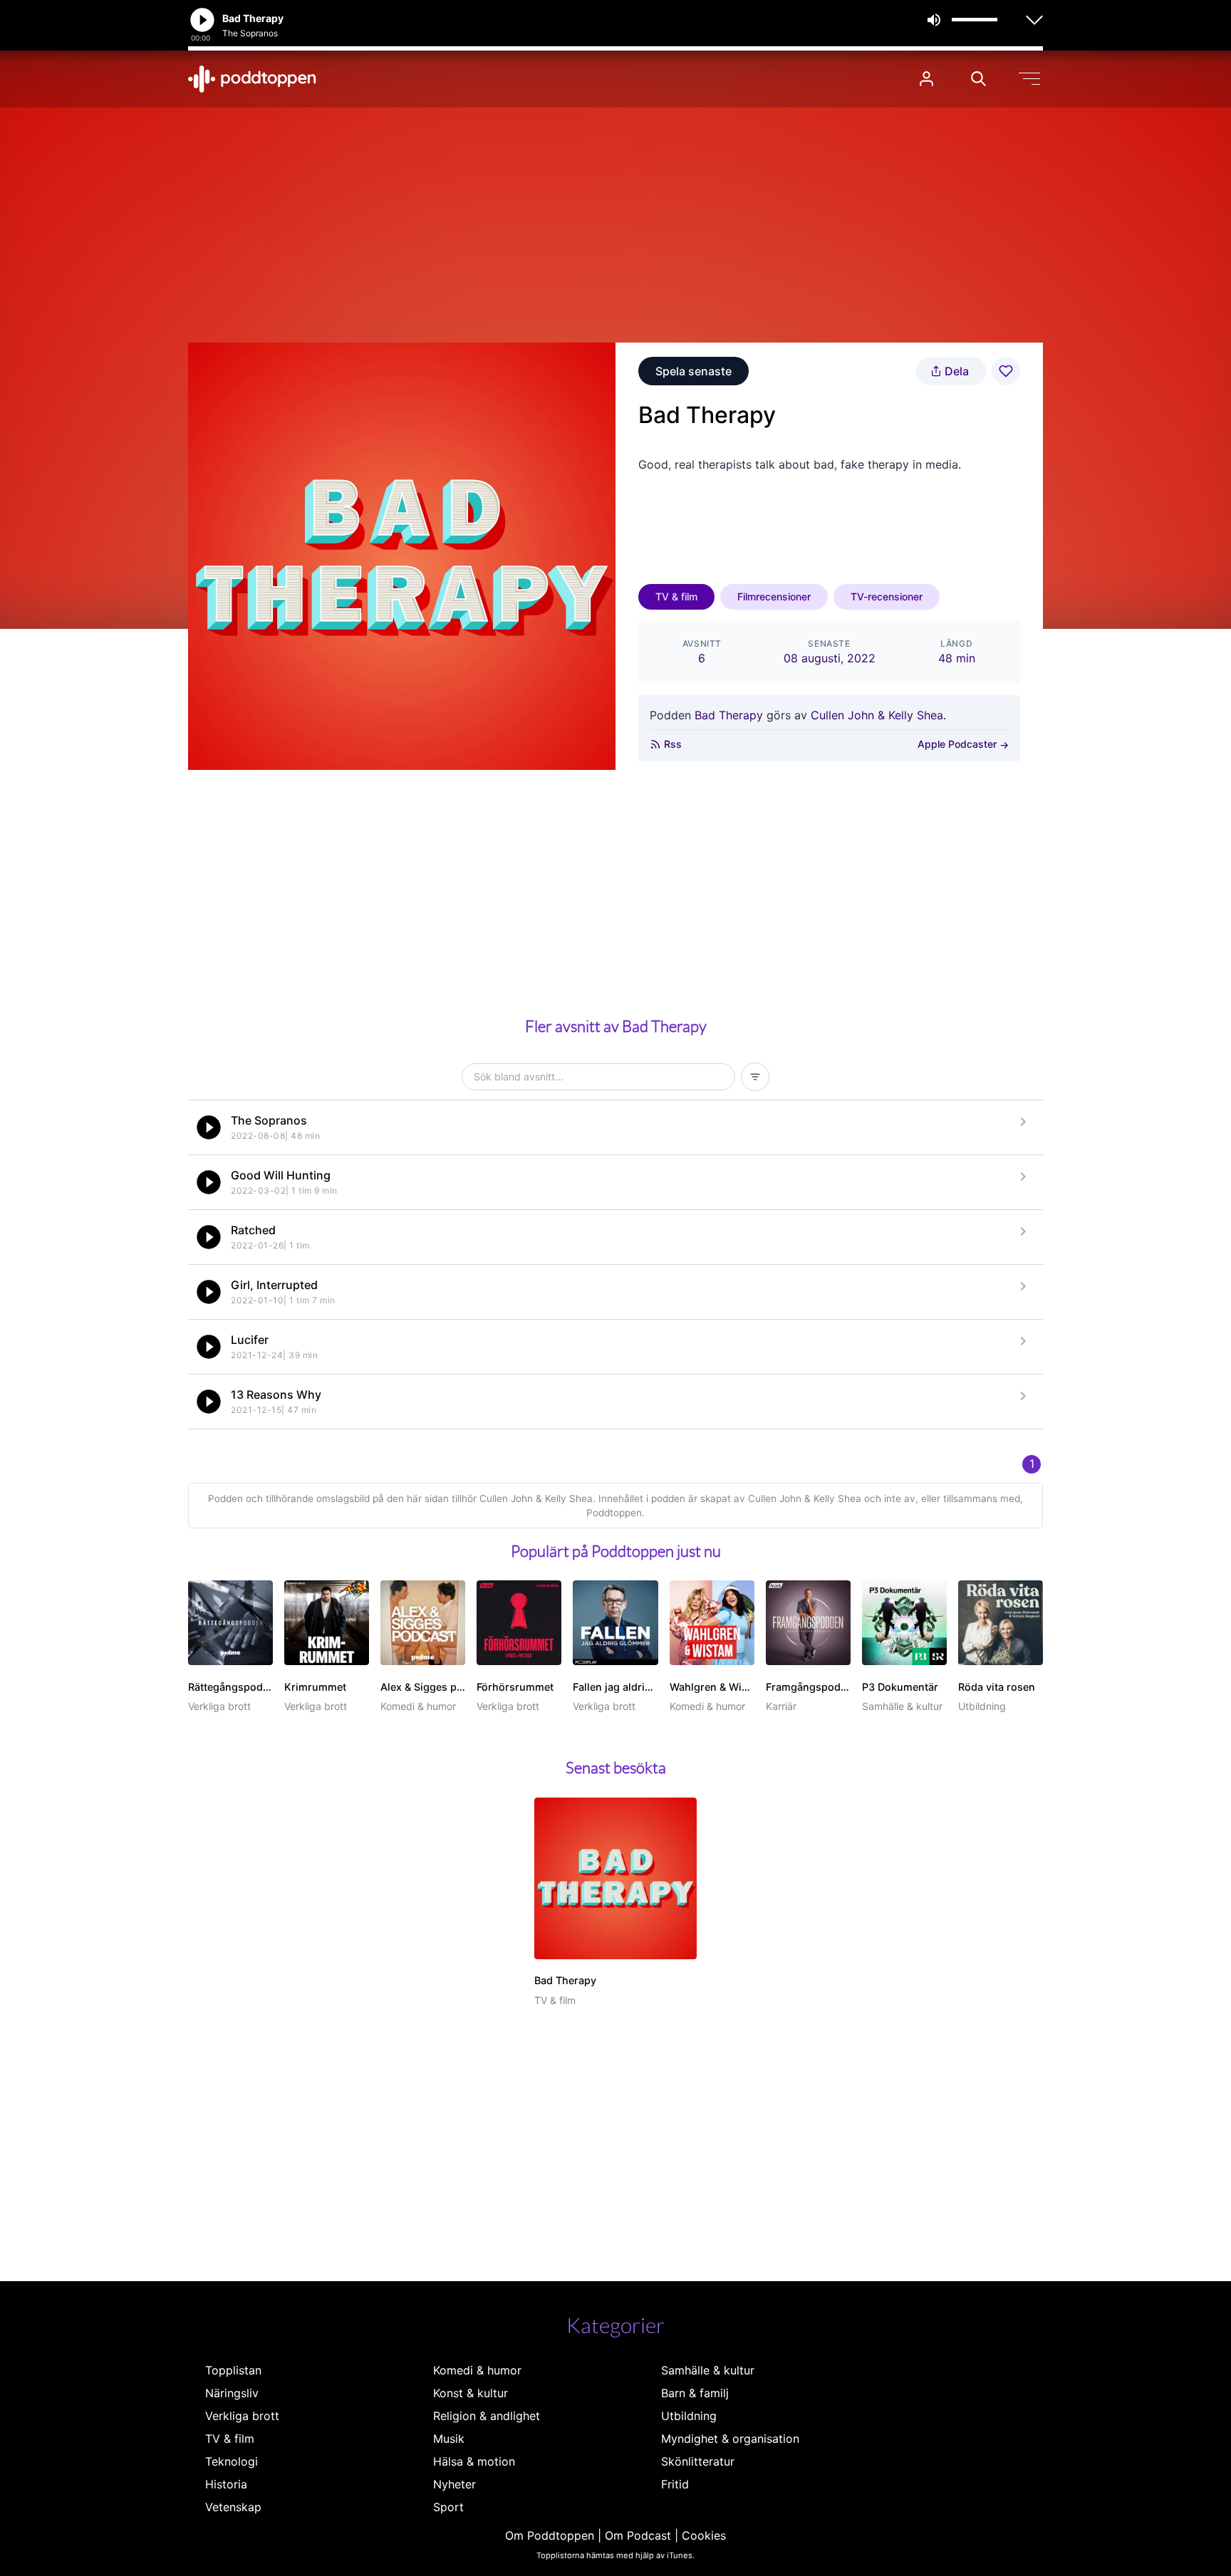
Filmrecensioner (774, 596)
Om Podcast (638, 2535)
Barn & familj (695, 2393)
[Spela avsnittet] (209, 1127)
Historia (226, 2484)
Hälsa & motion (474, 2461)
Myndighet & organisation (730, 2439)
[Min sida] (926, 79)
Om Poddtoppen (550, 2535)
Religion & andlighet (487, 2416)
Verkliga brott (242, 2416)
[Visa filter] (755, 1077)
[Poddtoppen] (252, 79)
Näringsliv (232, 2393)
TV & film (676, 596)
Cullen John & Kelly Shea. (878, 715)
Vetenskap (233, 2507)
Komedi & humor (477, 2370)
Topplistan (233, 2370)
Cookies (704, 2535)
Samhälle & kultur (708, 2370)
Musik (449, 2439)
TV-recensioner (887, 596)
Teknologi (232, 2461)
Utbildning (689, 2416)
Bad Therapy (729, 715)
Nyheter (455, 2484)
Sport (448, 2507)
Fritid (675, 2484)
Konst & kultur (471, 2393)
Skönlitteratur (698, 2461)
